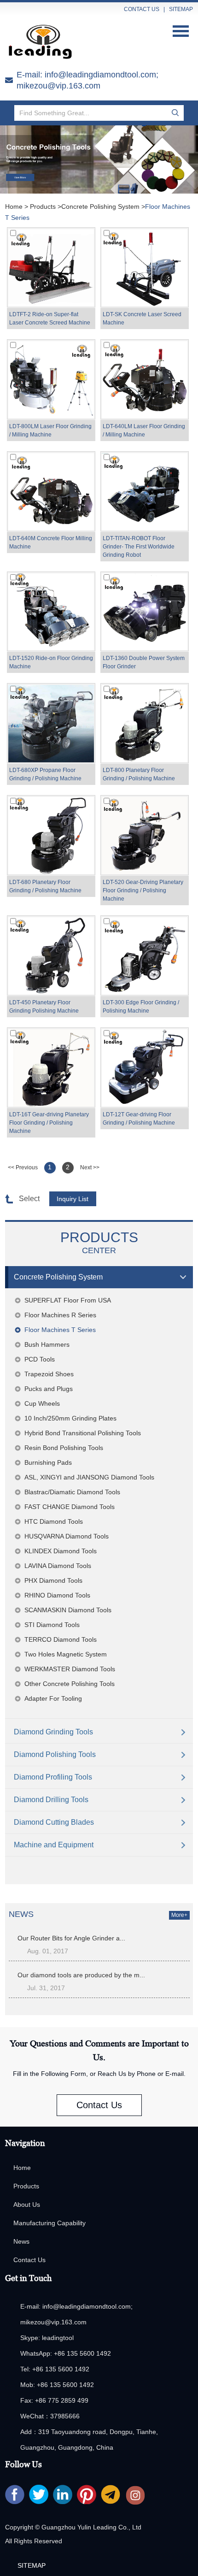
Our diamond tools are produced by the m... (81, 1975)
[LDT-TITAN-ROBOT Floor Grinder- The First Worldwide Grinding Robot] (145, 491)
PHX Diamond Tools (53, 1580)
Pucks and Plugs (49, 1389)
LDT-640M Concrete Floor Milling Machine (51, 542)
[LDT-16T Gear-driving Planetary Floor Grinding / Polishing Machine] (51, 1067)
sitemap (181, 9)
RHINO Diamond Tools (57, 1595)
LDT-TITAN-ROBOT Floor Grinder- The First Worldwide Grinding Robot (139, 547)
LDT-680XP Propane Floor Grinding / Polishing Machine (45, 774)
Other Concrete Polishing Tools (70, 1684)
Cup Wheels (42, 1403)
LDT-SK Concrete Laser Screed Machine (142, 318)
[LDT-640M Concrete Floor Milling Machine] (51, 491)
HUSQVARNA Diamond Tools (67, 1536)
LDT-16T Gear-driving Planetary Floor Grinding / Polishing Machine (49, 1123)
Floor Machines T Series (60, 1330)
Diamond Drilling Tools (51, 1800)
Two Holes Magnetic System (66, 1654)
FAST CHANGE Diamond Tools (70, 1507)
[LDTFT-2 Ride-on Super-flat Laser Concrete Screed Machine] (51, 267)
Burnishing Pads (48, 1462)
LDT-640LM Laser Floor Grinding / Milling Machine (144, 430)
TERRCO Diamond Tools (61, 1639)
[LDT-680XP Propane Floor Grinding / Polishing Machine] (51, 723)
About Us (27, 2205)
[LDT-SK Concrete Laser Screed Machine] (145, 267)
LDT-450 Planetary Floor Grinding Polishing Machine (44, 1007)
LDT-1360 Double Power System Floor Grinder (144, 662)
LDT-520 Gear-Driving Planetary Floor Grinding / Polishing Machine (143, 890)
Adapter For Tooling (53, 1698)
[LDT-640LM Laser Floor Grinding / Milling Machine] (145, 379)
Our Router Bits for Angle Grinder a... (71, 1938)
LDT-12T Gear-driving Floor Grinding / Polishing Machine (139, 1119)
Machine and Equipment (54, 1845)
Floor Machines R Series (60, 1315)
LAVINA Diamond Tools (58, 1566)
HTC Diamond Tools (54, 1521)
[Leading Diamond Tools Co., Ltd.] (44, 42)
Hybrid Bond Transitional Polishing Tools (83, 1433)
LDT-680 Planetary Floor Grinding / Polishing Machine (45, 886)
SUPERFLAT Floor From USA (68, 1300)
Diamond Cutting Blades (54, 1822)
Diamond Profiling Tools (53, 1777)
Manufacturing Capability (49, 2223)
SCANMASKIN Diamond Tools (68, 1610)
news (21, 1914)
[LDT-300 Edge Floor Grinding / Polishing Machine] (145, 955)
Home (14, 206)
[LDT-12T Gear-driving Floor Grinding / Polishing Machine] (145, 1067)
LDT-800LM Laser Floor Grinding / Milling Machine (50, 430)
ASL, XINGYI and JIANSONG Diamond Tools (89, 1477)
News (21, 2241)
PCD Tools (40, 1359)
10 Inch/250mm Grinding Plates (70, 1418)
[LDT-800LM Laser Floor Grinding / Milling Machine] (51, 379)
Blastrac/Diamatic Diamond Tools (72, 1492)
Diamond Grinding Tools (53, 1732)
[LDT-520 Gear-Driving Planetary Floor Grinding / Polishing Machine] (145, 835)
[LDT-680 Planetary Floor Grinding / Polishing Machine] (51, 835)
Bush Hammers (47, 1344)
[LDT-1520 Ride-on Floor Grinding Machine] (51, 612)
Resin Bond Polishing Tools (64, 1448)
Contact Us (99, 2105)
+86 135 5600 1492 (82, 2353)
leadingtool (58, 2338)
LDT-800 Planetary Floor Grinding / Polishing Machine (139, 774)
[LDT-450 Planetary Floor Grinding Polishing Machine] (51, 955)
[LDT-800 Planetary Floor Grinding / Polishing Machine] (145, 723)
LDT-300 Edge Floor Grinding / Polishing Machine (141, 1007)
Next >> (90, 1167)
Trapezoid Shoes (49, 1374)
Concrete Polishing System (100, 206)
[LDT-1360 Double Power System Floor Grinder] (145, 612)
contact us (142, 9)
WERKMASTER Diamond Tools (70, 1669)
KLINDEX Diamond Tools (61, 1551)
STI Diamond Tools (52, 1625)
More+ (179, 1915)
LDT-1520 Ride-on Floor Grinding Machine (51, 662)
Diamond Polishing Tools (55, 1754)
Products (43, 206)
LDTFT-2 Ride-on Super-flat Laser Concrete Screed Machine (50, 318)
